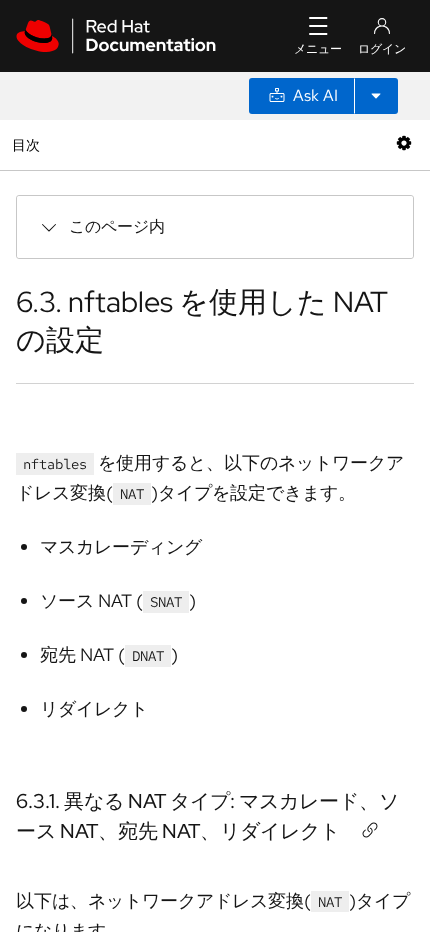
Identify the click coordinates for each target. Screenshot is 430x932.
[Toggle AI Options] (376, 96)
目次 (28, 144)
